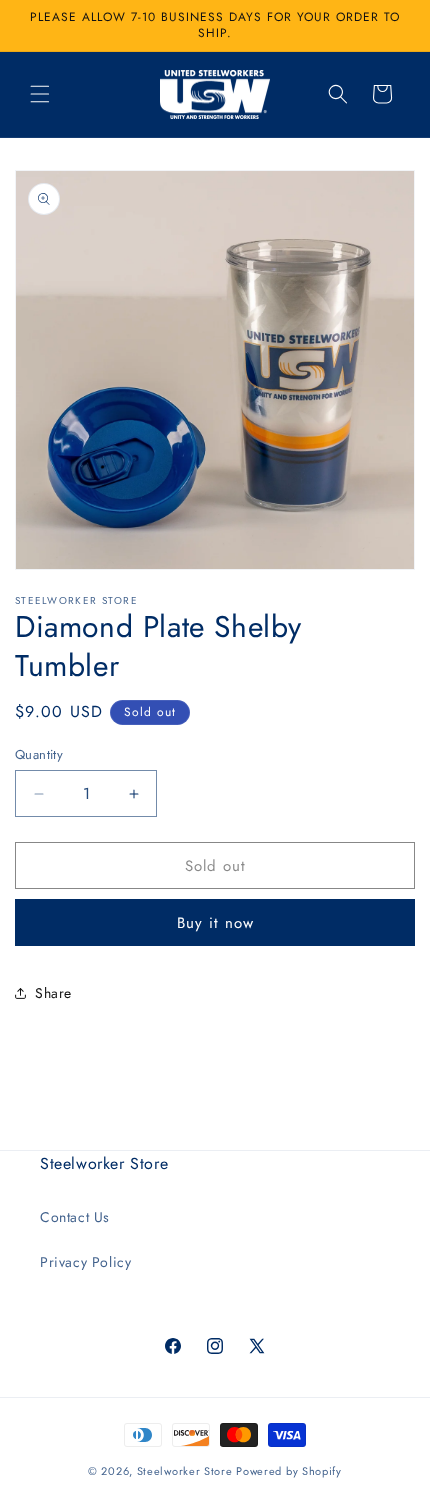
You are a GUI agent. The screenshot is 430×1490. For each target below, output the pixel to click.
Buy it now (215, 923)
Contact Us (75, 1217)
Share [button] (53, 993)
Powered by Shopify (289, 1471)
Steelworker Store (185, 1471)
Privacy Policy (85, 1262)
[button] (40, 94)
